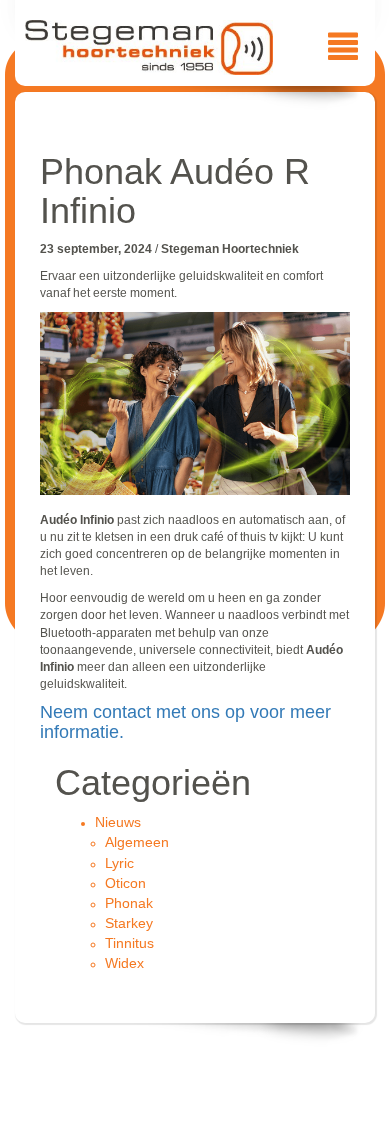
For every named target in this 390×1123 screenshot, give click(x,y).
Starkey (129, 923)
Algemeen (137, 842)
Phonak (129, 903)
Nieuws (118, 822)
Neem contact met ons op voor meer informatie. (185, 722)
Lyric (119, 863)
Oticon (125, 883)
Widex (124, 963)
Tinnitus (129, 943)
